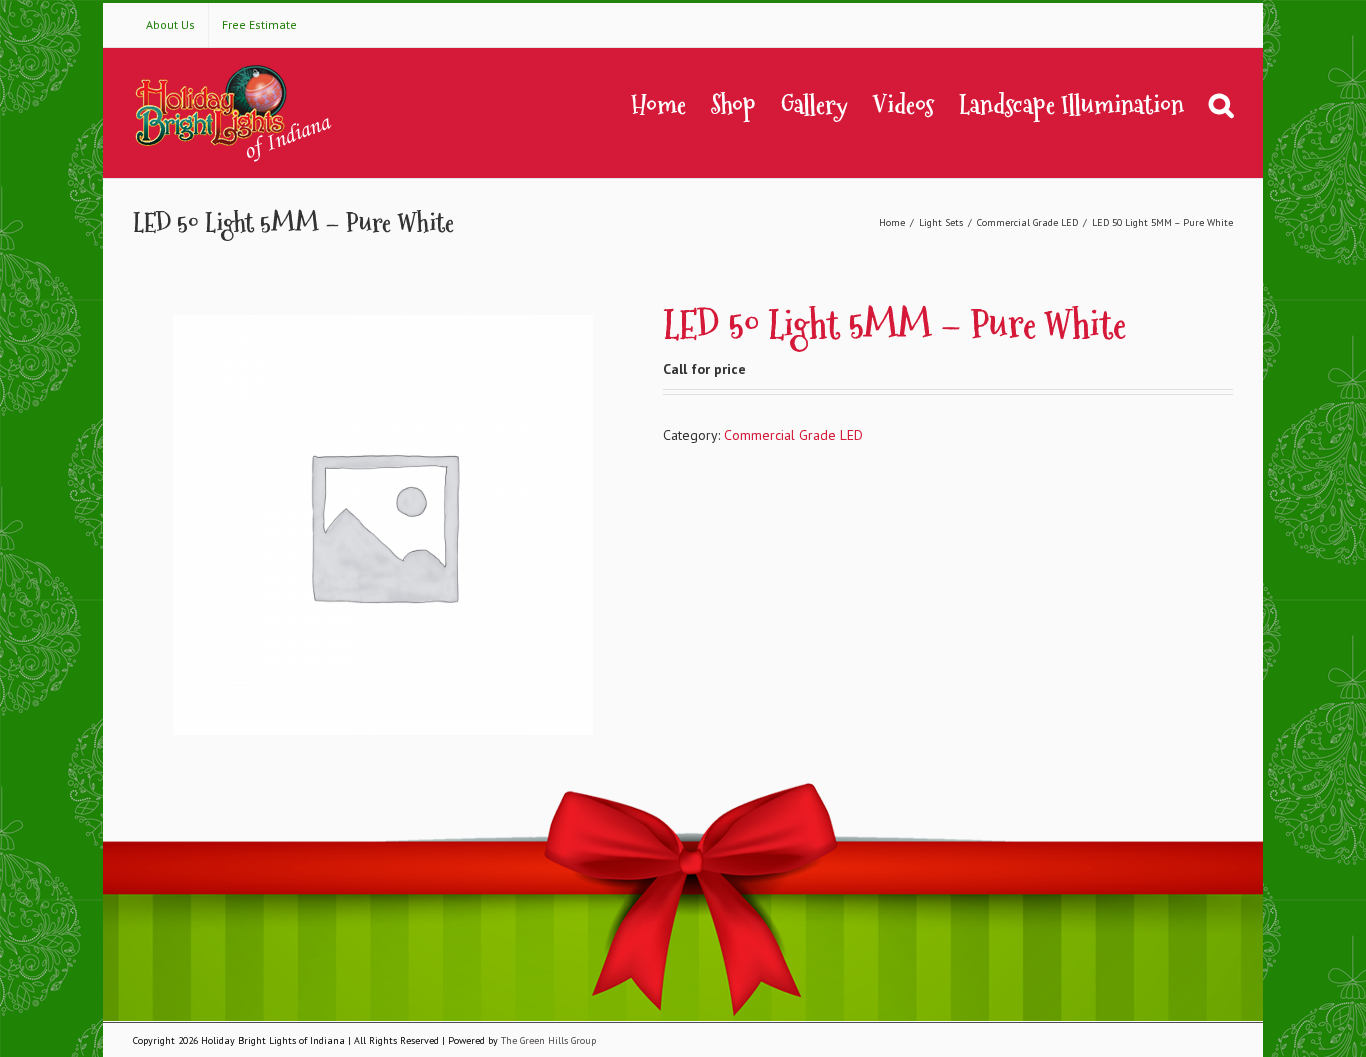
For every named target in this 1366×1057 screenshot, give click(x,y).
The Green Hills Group (548, 1040)
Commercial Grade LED (793, 435)
